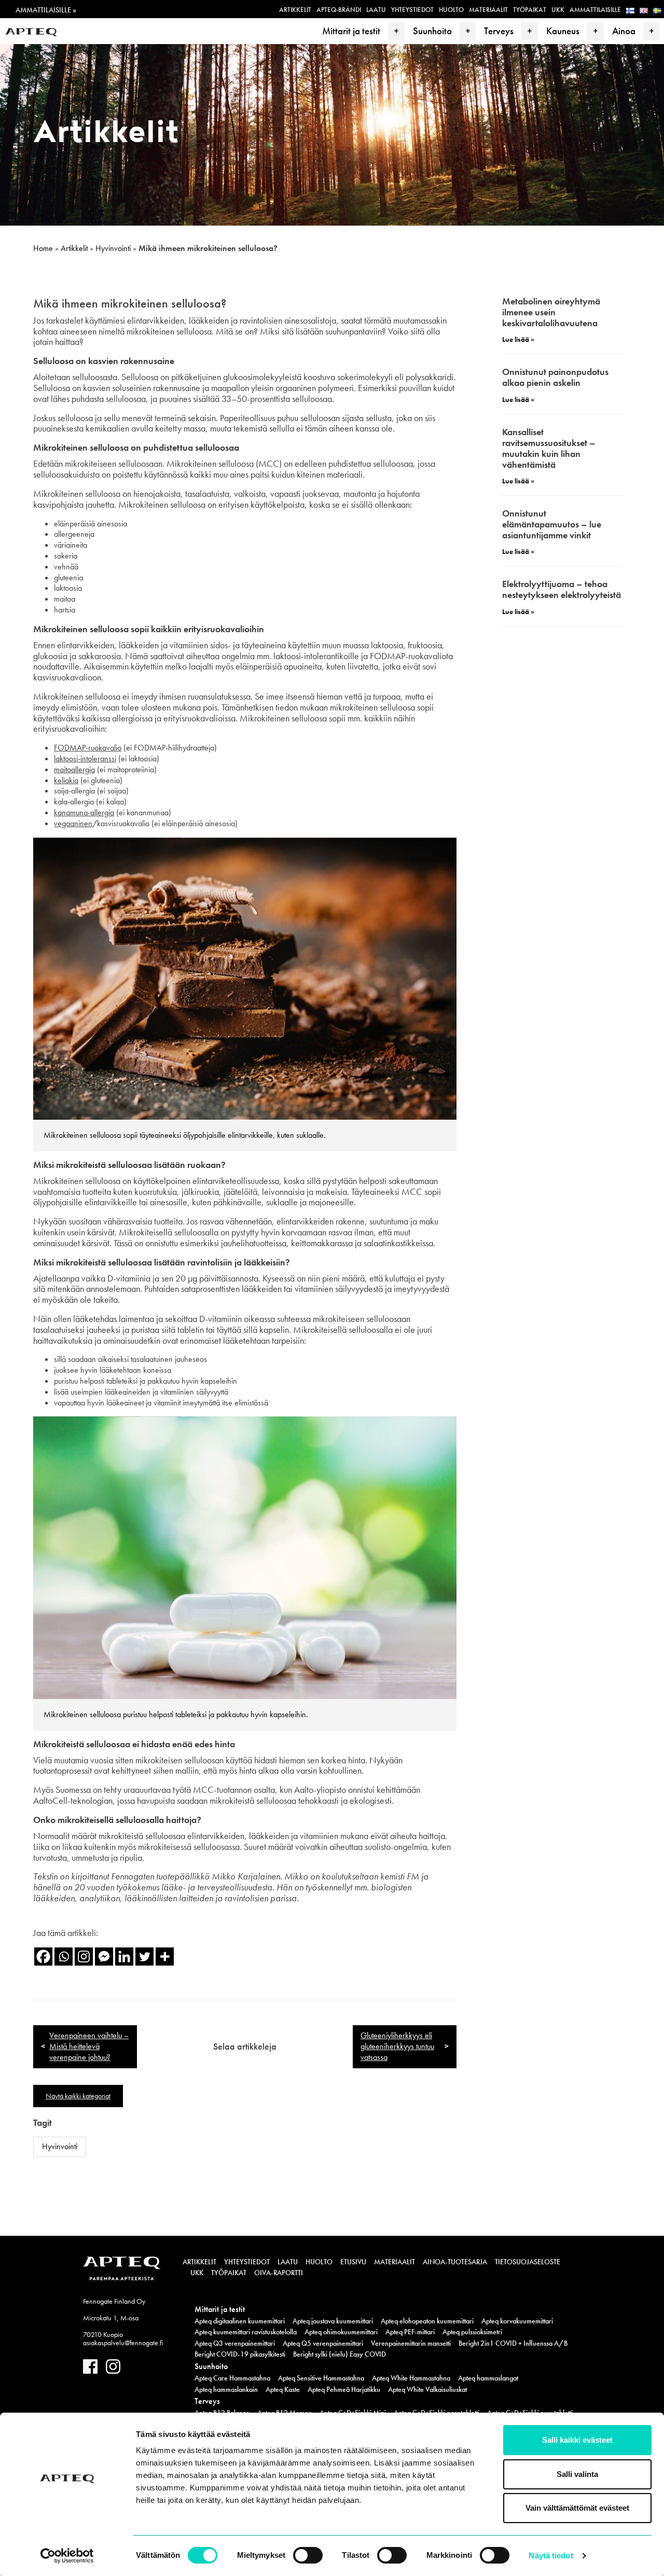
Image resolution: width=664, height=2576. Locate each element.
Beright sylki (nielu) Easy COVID (340, 2354)
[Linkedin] (124, 1957)
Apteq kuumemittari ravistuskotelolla (246, 2332)
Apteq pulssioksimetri (472, 2332)
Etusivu (353, 2262)
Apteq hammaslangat (488, 2378)
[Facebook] (43, 1957)
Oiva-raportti (279, 2273)
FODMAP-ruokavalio (88, 748)
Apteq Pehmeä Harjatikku (344, 2389)
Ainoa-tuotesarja (455, 2262)
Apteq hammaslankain (226, 2389)
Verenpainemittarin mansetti (411, 2343)
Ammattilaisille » (46, 10)
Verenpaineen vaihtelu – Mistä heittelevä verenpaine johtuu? (89, 2046)
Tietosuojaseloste (528, 2262)
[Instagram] (84, 1957)
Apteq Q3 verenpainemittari (235, 2343)
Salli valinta (577, 2474)
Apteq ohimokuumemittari (341, 2332)
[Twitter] (144, 1957)
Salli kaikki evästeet (577, 2440)
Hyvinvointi (113, 248)
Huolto (451, 10)
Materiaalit (488, 10)
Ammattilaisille (595, 10)
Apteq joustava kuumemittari (333, 2321)
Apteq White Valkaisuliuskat (427, 2389)
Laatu (376, 10)
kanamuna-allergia (84, 812)
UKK (558, 10)
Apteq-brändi (339, 10)
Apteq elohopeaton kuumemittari (427, 2321)
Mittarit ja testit (351, 31)
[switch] (308, 2555)
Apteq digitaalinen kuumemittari (240, 2321)
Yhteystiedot (412, 10)
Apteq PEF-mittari (410, 2332)
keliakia (66, 780)
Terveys (499, 31)
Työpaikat (530, 10)
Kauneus (563, 31)
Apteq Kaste (283, 2389)
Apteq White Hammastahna (411, 2378)
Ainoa (624, 31)
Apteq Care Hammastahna (232, 2378)
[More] (165, 1957)
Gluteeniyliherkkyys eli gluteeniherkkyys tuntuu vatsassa (397, 2046)
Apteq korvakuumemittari (517, 2321)
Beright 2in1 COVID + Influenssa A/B (513, 2343)
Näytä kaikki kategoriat (78, 2096)
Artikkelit (295, 10)
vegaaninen (73, 823)
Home (43, 248)
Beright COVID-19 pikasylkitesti (240, 2354)
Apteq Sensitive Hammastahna (321, 2378)
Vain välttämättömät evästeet (577, 2508)
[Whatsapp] (64, 1957)
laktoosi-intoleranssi (85, 758)
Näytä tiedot (551, 2556)
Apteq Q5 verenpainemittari (323, 2343)
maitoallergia (74, 769)
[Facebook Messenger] (104, 1957)
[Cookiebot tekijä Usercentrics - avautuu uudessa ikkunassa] (67, 2556)
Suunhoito (432, 31)
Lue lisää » (518, 339)
